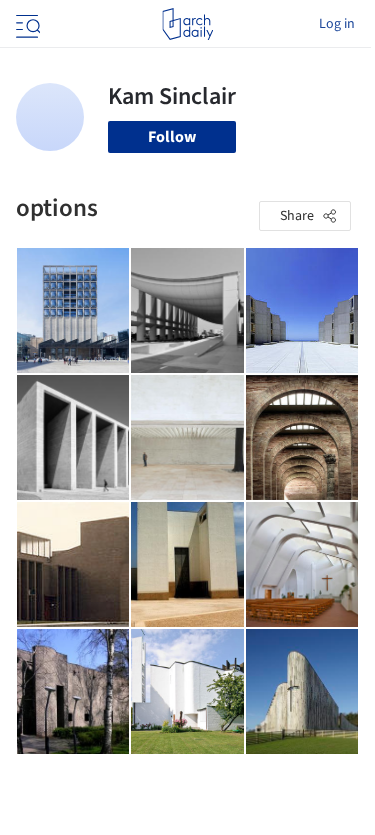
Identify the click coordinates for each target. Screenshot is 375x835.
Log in (337, 24)
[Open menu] (26, 24)
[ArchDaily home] (187, 24)
